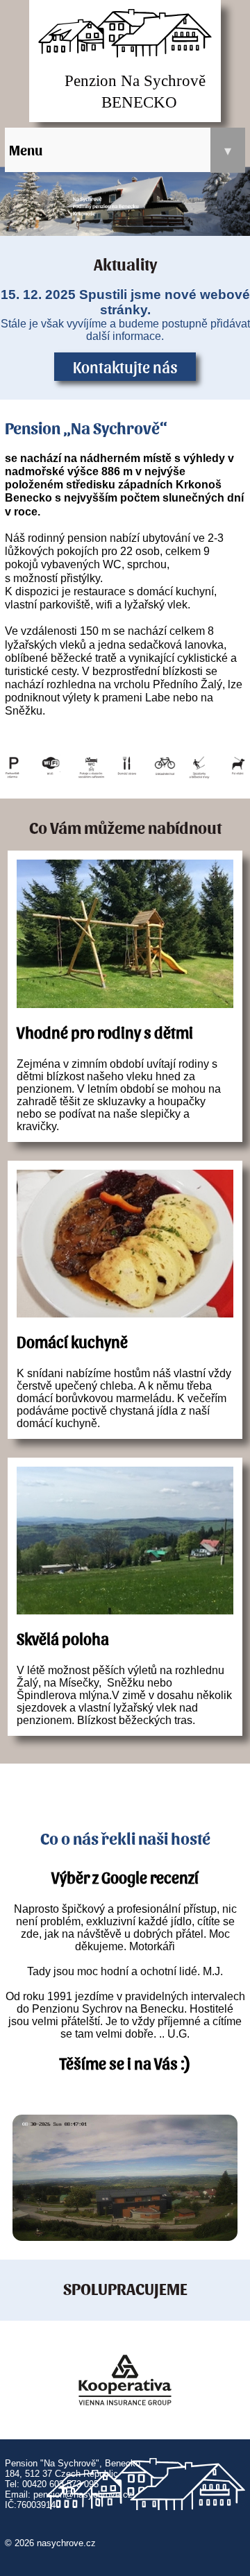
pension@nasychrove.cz (83, 2494)
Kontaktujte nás (125, 366)
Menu (120, 150)
